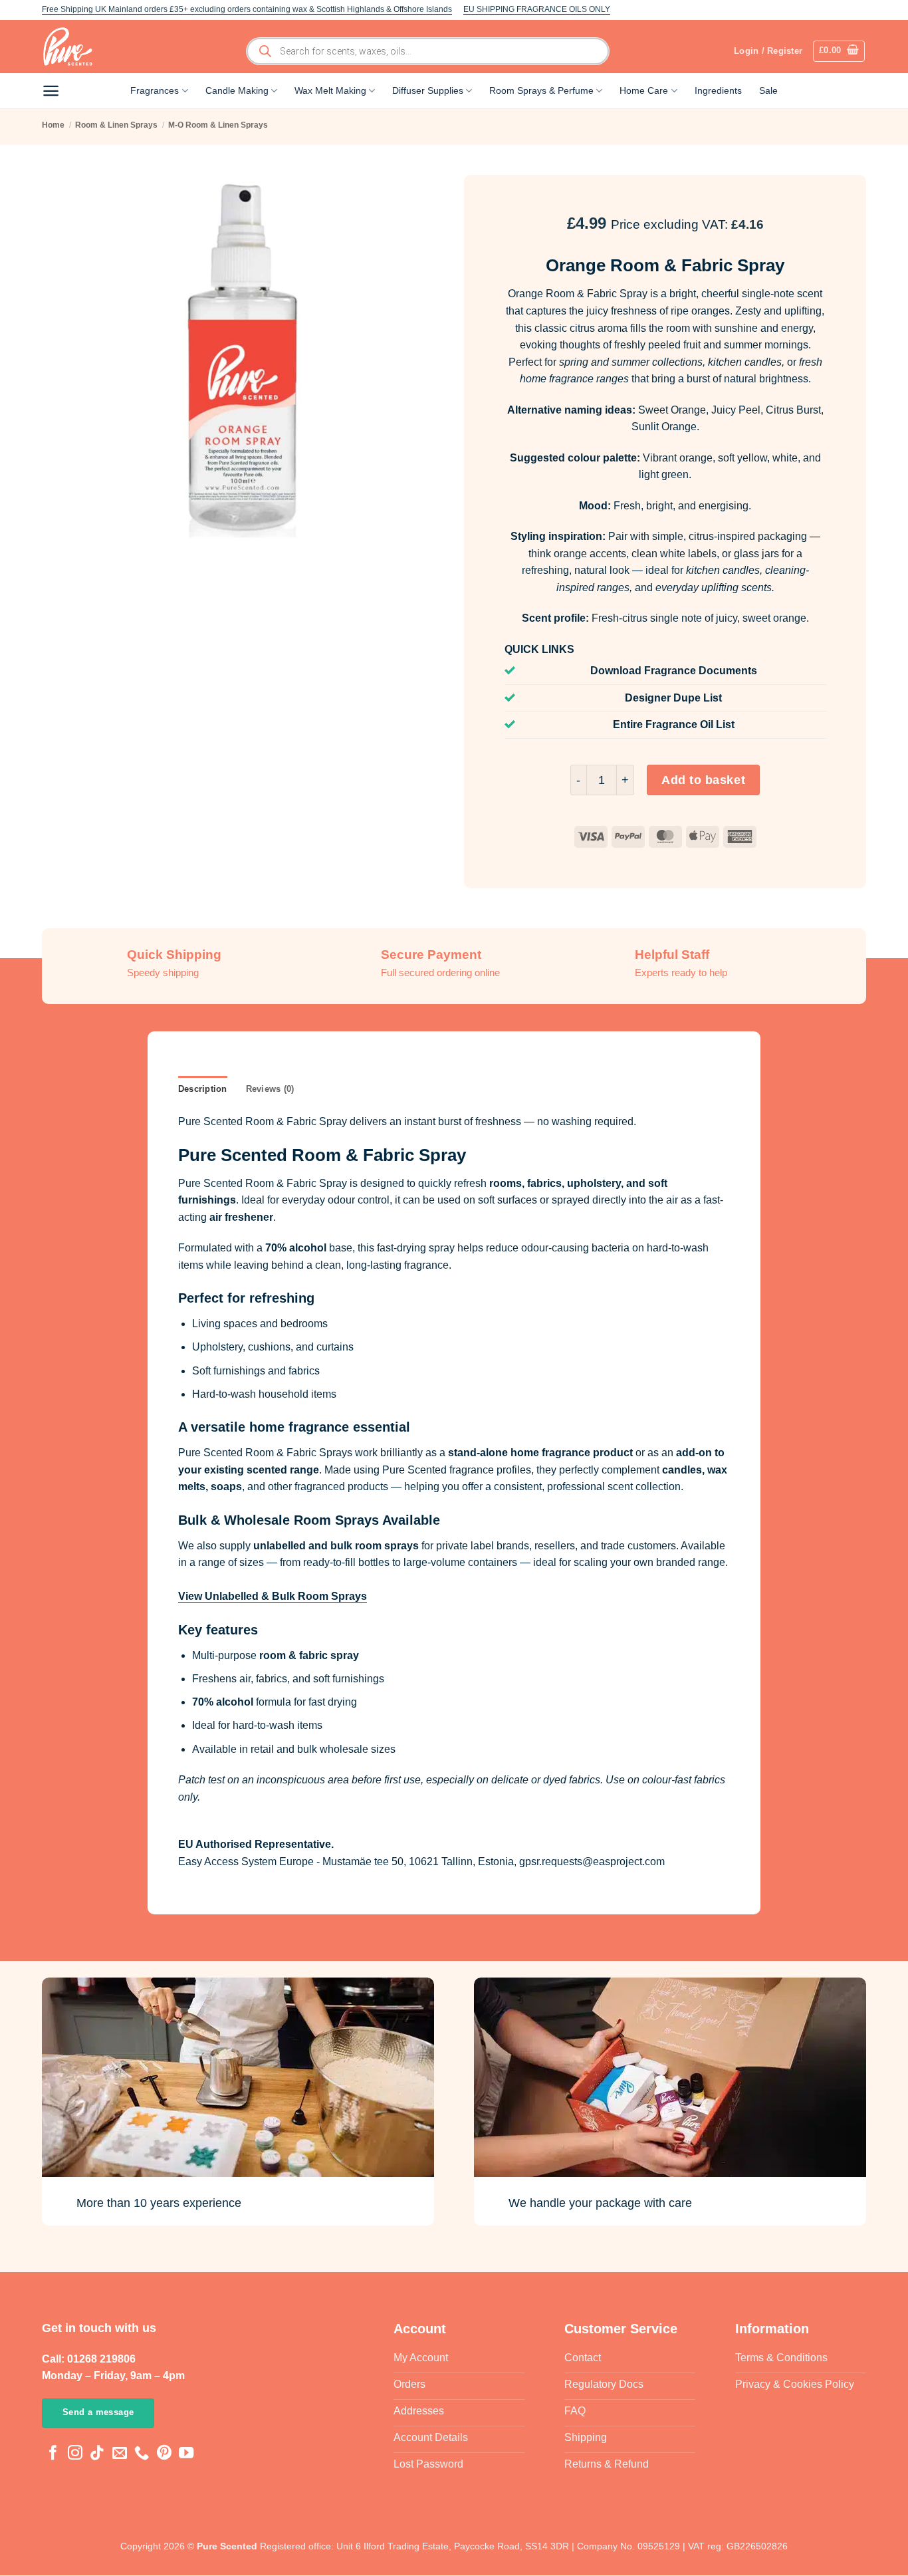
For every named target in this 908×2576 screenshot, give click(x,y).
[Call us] (142, 2455)
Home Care (644, 90)
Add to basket (703, 780)
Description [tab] (203, 1089)
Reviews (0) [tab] (270, 1089)
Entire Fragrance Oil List (674, 724)
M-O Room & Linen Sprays (218, 125)
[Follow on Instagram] (75, 2455)
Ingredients (718, 90)
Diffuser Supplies (428, 90)
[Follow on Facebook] (53, 2455)
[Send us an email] (120, 2455)
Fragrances (155, 90)
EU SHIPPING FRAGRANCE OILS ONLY (537, 9)
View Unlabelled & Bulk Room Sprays (273, 1596)
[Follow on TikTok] (97, 2455)
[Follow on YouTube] (186, 2455)
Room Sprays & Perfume (541, 90)
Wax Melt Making (330, 90)
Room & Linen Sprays (116, 125)
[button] (839, 51)
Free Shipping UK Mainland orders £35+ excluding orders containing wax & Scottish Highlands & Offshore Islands (247, 9)
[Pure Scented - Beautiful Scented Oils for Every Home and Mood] (72, 47)
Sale (768, 90)
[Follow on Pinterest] (164, 2455)
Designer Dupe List (673, 698)
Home (53, 125)
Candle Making (237, 90)
